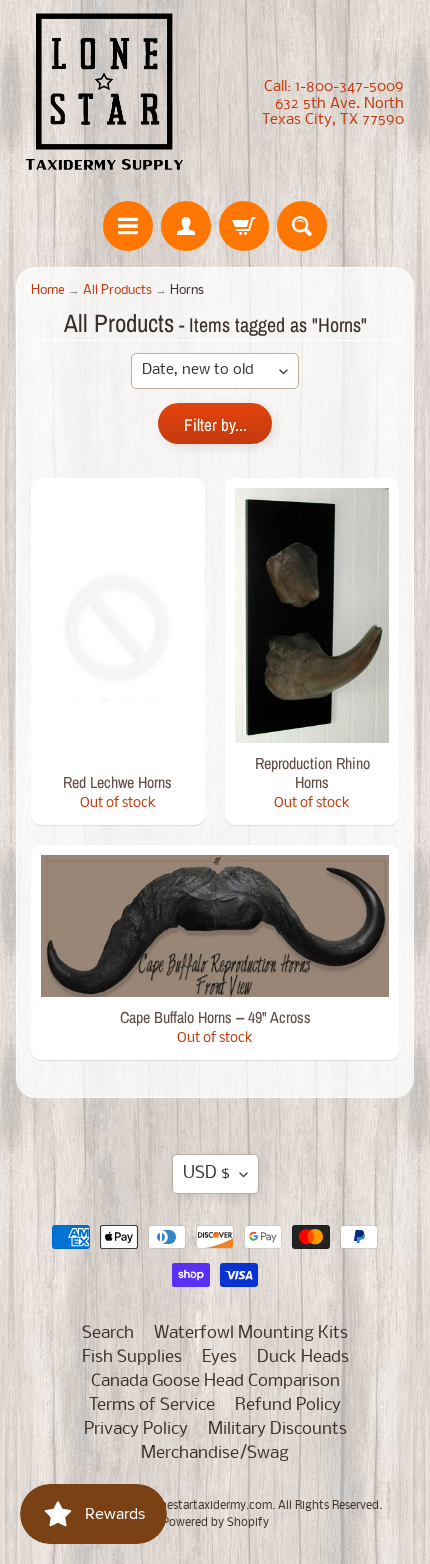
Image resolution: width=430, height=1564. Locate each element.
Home (48, 290)
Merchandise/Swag (215, 1453)
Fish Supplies (132, 1357)
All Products (117, 290)
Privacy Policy (136, 1429)
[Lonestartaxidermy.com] (105, 95)
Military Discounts (277, 1429)
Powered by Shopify (215, 1523)
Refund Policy (288, 1405)
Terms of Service (152, 1405)
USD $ (206, 1173)
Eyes (219, 1357)
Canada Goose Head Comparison (215, 1381)
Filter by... (215, 424)
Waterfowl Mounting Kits (251, 1333)
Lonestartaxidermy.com (209, 1506)
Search (108, 1333)
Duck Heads (303, 1357)
